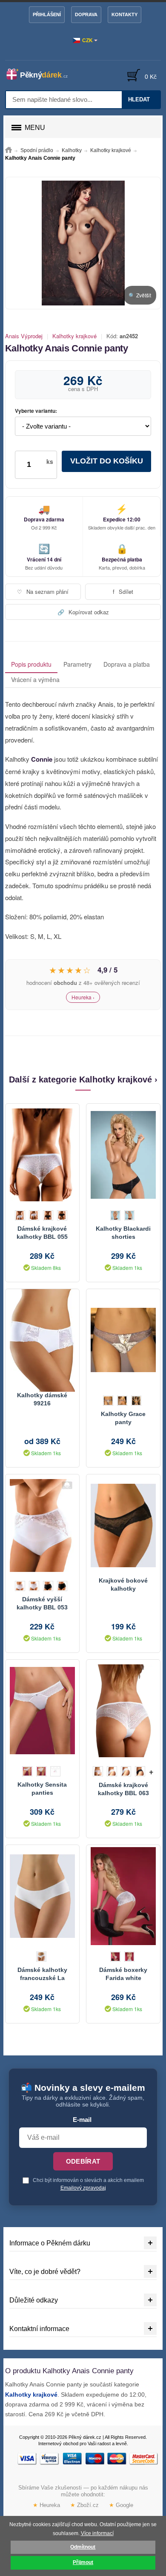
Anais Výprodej (24, 336)
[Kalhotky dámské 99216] (42, 1340)
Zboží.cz (84, 2505)
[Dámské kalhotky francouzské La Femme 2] (42, 1896)
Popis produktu (31, 664)
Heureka (46, 2505)
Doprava (86, 14)
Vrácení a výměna (35, 679)
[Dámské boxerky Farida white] (123, 1896)
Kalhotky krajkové (74, 336)
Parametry (77, 664)
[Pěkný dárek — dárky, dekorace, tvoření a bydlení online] (41, 74)
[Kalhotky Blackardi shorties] (123, 1155)
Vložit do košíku (107, 461)
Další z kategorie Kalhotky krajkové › (83, 1079)
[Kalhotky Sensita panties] (42, 1711)
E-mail (82, 2120)
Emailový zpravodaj (83, 2188)
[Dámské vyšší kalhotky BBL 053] (42, 1525)
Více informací (97, 2533)
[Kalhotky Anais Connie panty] (83, 243)
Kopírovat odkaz (83, 612)
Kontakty (124, 14)
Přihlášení (47, 14)
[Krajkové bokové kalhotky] (123, 1525)
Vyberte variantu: (36, 411)
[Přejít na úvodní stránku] (9, 150)
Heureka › (83, 997)
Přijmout (83, 2562)
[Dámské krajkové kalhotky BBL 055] (42, 1155)
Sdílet (123, 591)
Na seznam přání (43, 591)
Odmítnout (83, 2547)
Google (121, 2505)
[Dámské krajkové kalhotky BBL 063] (123, 1711)
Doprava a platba (127, 664)
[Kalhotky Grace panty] (123, 1340)
